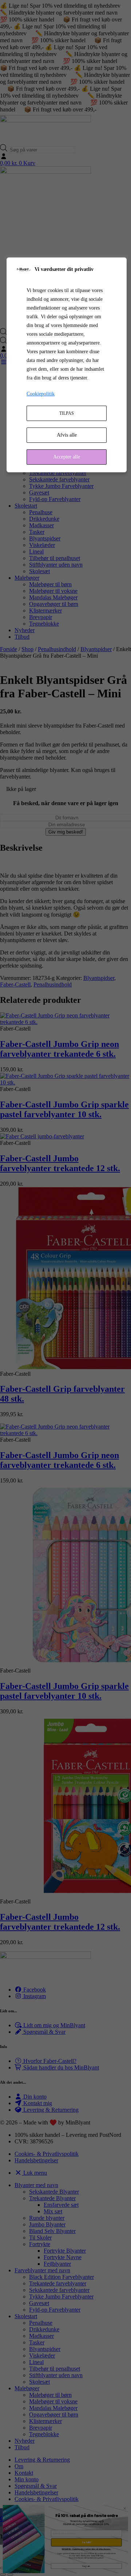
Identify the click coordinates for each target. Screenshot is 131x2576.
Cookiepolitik (41, 394)
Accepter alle (67, 457)
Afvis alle (67, 435)
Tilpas (67, 413)
